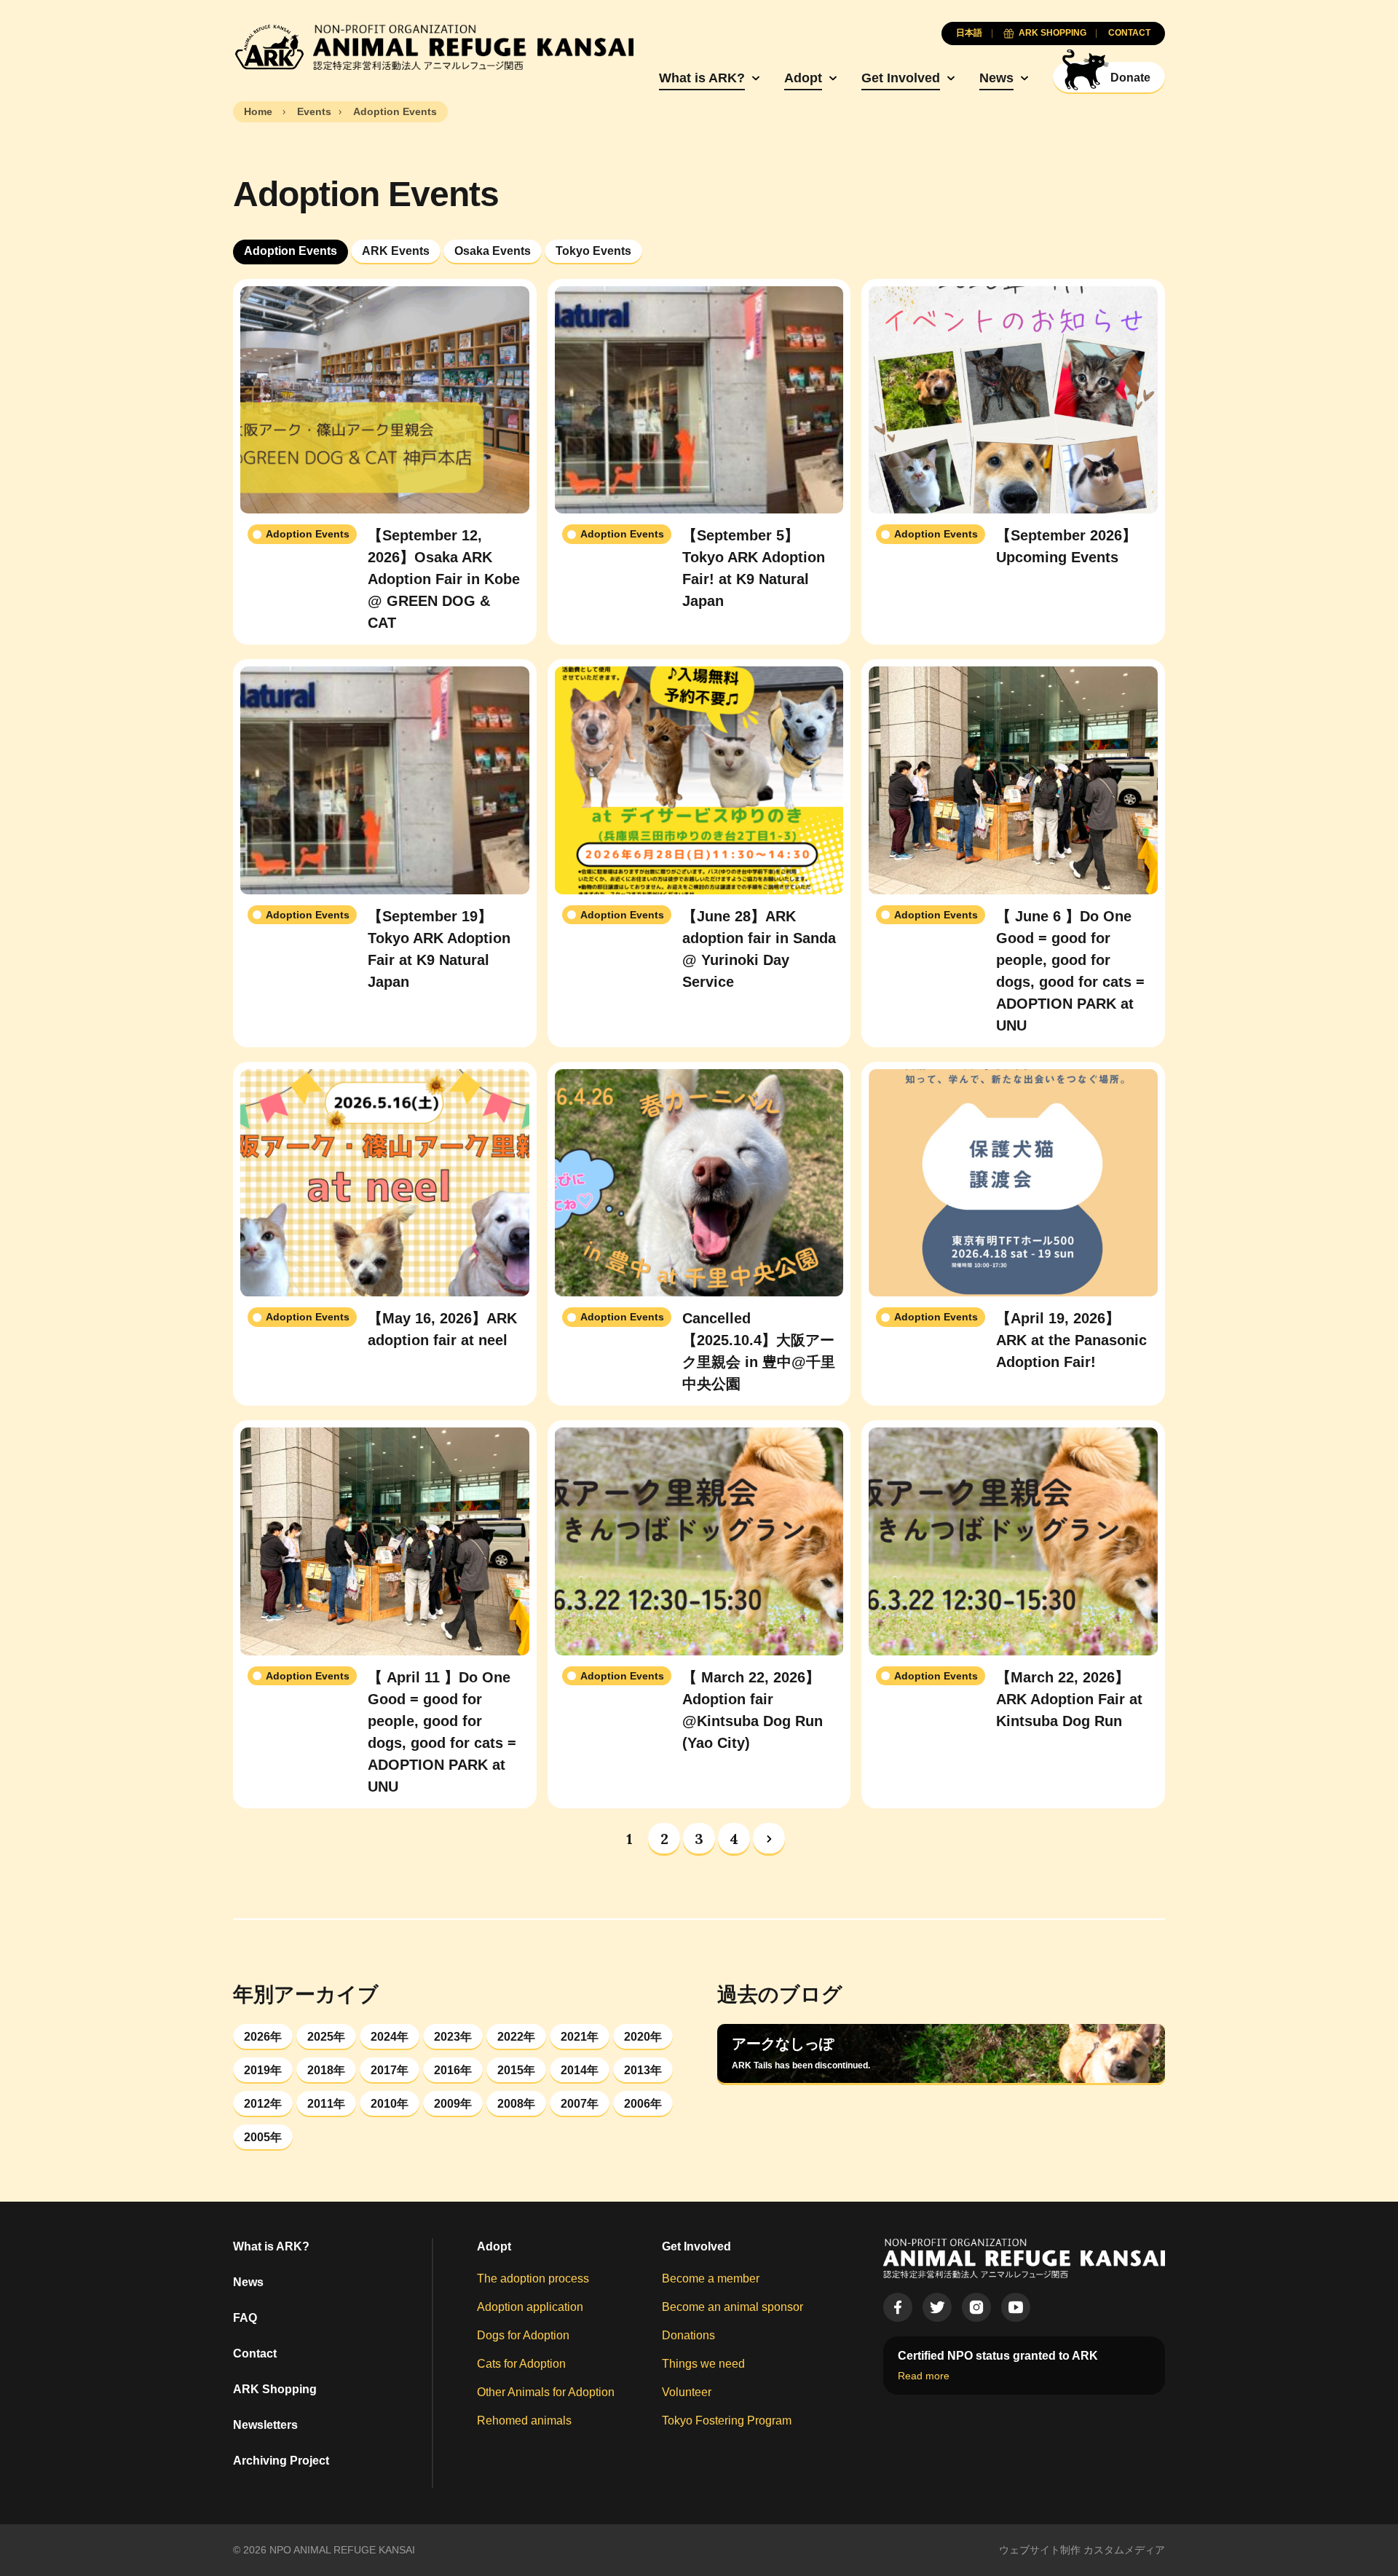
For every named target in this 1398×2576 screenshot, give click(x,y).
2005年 (263, 2137)
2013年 (643, 2070)
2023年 (453, 2037)
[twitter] (937, 2307)
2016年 (453, 2070)
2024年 (390, 2037)
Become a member (711, 2278)
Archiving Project (281, 2461)
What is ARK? (702, 78)
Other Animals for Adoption (546, 2392)
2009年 (453, 2104)
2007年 (580, 2104)
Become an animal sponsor (732, 2307)
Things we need (703, 2364)
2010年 (390, 2104)
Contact (255, 2354)
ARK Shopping (275, 2389)
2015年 (516, 2070)
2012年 (263, 2104)
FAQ (245, 2318)
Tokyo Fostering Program (727, 2421)
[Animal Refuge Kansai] (433, 47)
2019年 (263, 2070)
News (996, 78)
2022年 (516, 2037)
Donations (688, 2335)
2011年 (326, 2104)
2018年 (326, 2070)
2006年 (643, 2104)
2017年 (390, 2070)
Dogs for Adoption (523, 2335)
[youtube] (1016, 2307)
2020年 (643, 2037)
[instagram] (976, 2307)
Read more (924, 2376)
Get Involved (901, 78)
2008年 (516, 2104)
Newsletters (265, 2425)
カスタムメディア (1124, 2550)
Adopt (803, 78)
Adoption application (530, 2307)
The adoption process (533, 2278)
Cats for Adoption (521, 2364)
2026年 (263, 2037)
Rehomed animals (524, 2421)
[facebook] (898, 2307)
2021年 (580, 2037)
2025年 (326, 2037)
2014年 (580, 2070)
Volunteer (687, 2392)
